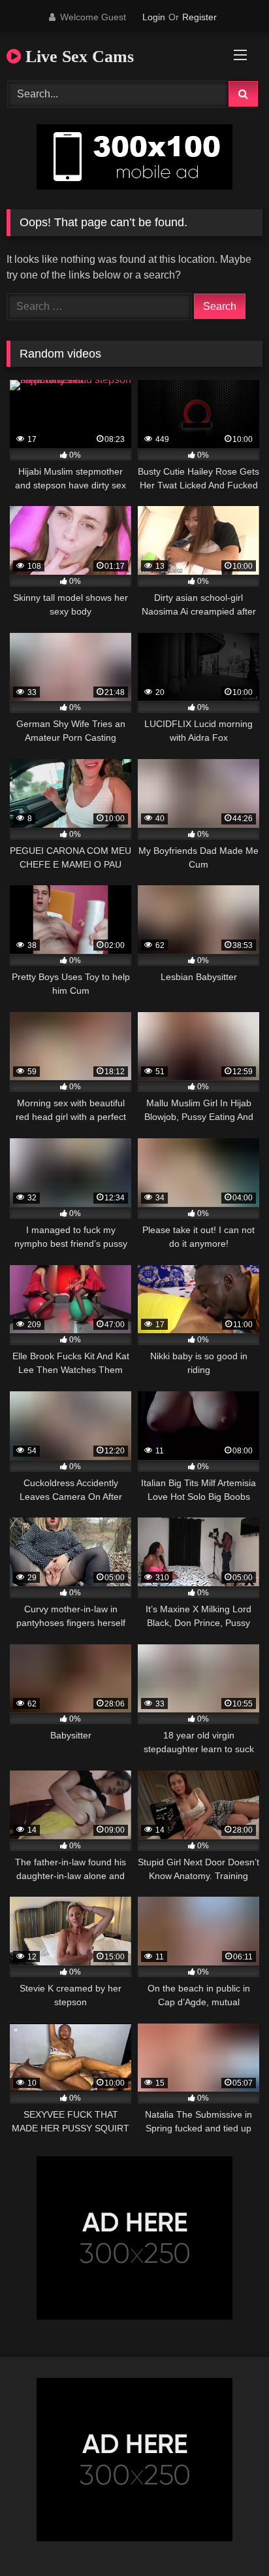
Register (199, 17)
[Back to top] (229, 2537)
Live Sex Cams (77, 57)
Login (154, 17)
